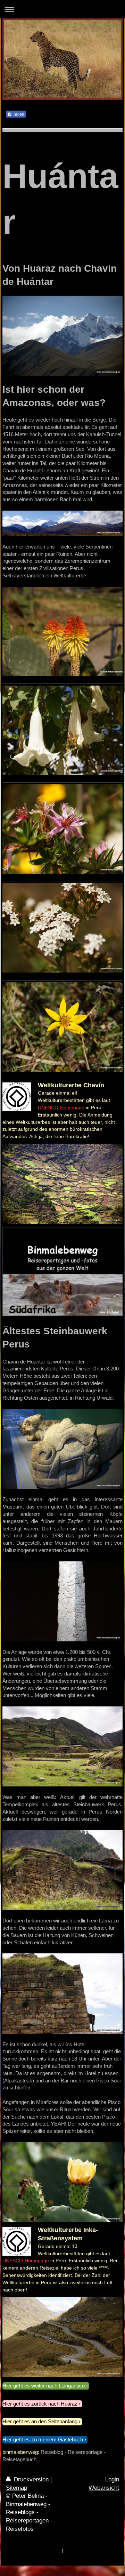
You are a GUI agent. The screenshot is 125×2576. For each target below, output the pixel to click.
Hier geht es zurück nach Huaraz (40, 2404)
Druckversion (31, 2479)
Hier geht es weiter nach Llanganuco (44, 2386)
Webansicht (104, 2488)
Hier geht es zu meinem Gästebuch (43, 2439)
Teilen (18, 114)
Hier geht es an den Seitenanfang (40, 2421)
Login (112, 2479)
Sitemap (16, 2488)
